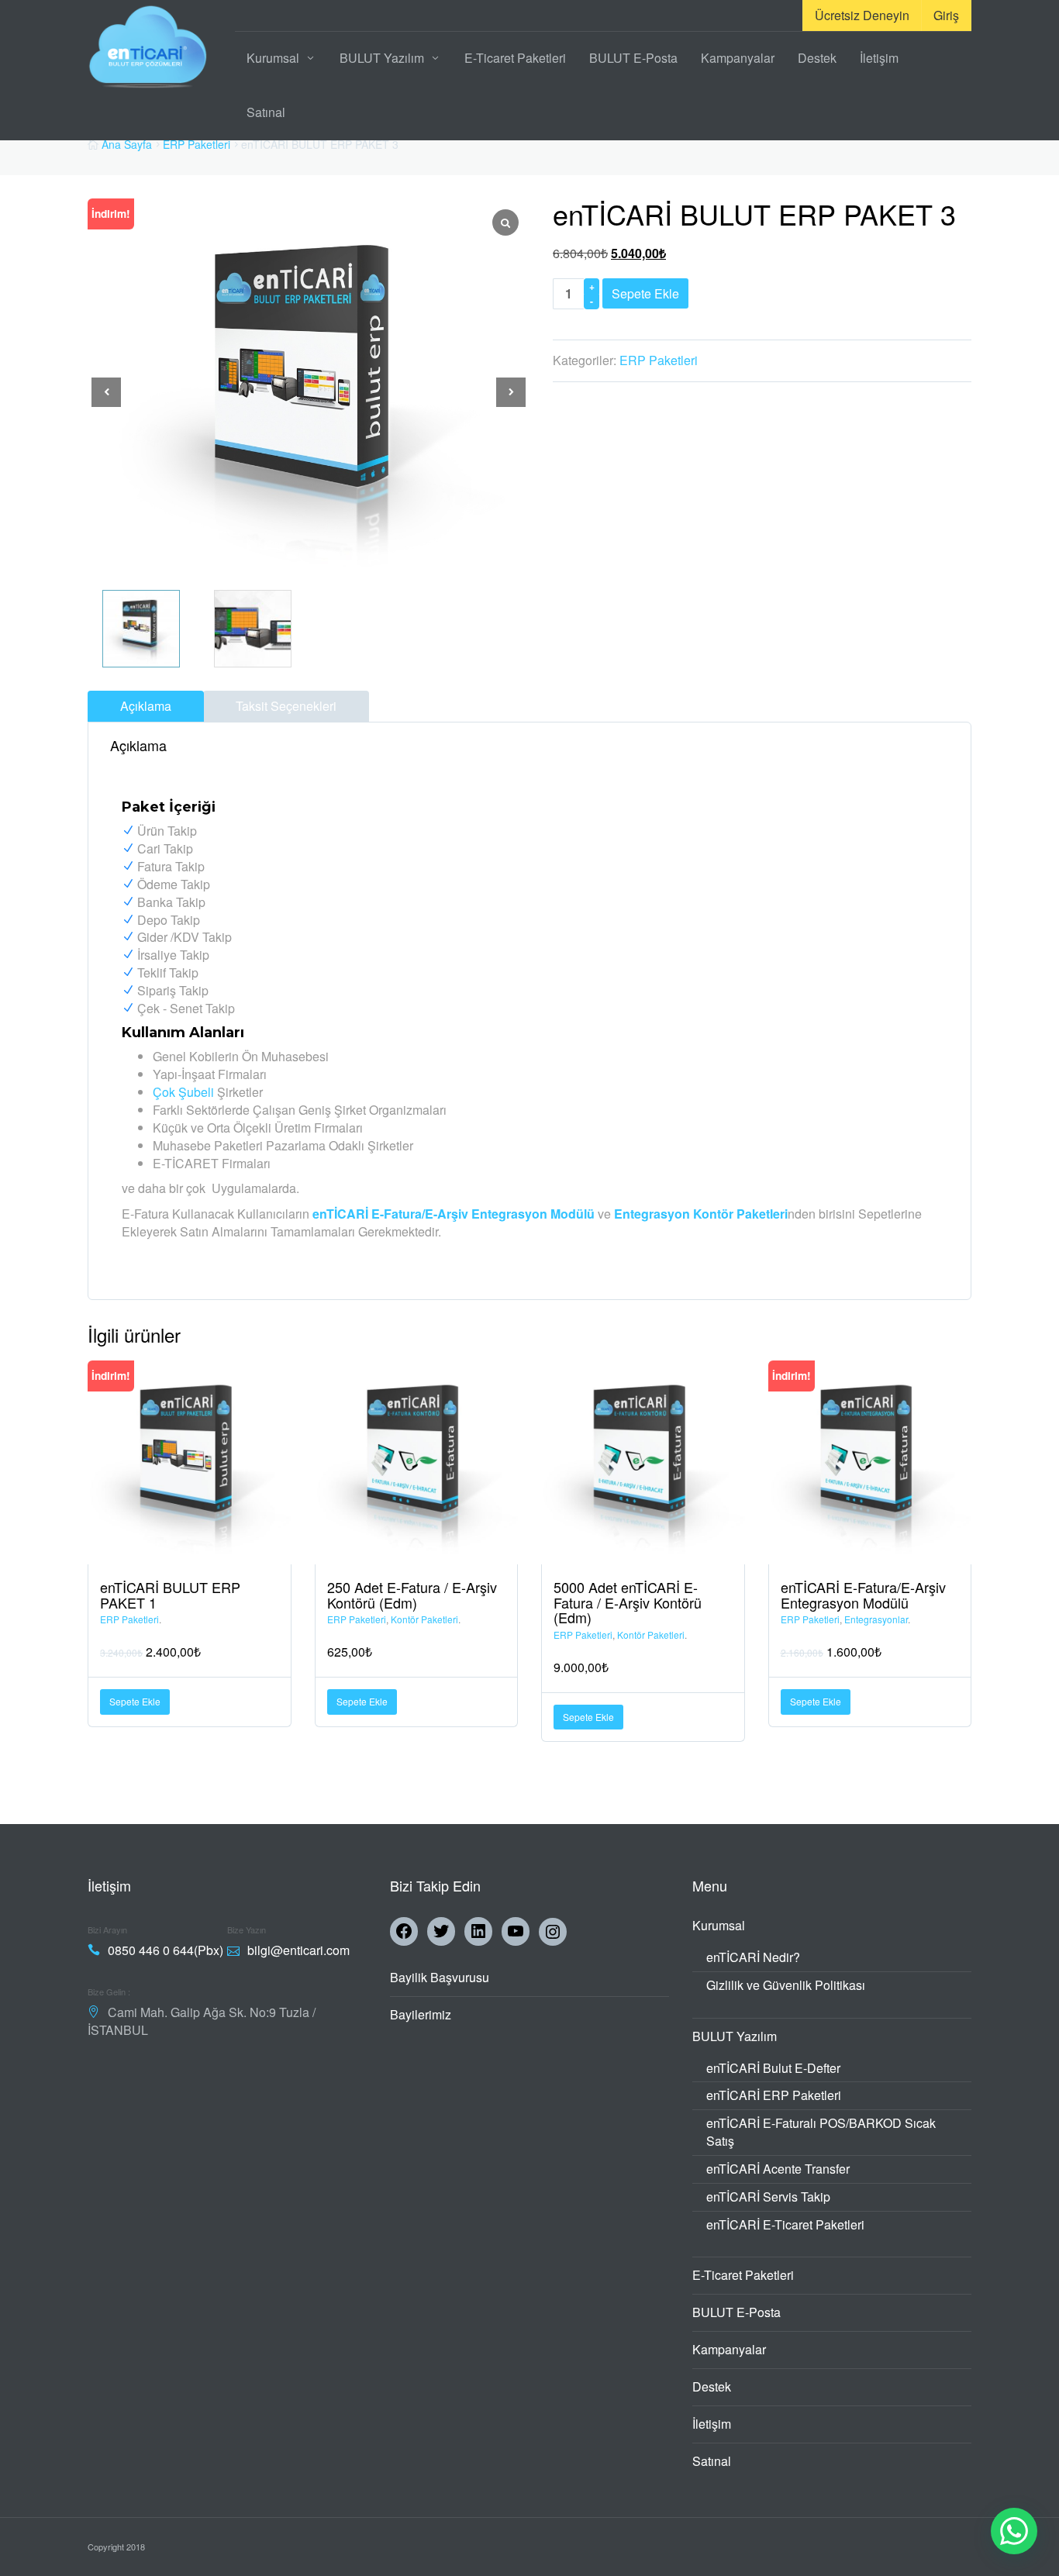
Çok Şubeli (183, 1092)
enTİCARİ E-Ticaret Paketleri (785, 2224)
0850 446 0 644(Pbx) (166, 1950)
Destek (817, 58)
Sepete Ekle (645, 293)
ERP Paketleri (197, 144)
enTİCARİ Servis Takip (768, 2197)
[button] (511, 392)
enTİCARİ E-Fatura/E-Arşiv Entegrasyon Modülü (454, 1214)
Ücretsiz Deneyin (862, 15)
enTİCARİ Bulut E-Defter (773, 2068)
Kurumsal (273, 58)
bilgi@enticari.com (298, 1950)
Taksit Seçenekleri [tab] (286, 706)
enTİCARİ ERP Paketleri (774, 2095)
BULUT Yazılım (382, 58)
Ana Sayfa (127, 144)
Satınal (266, 112)
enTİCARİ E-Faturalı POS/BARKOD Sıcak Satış (821, 2132)
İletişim (879, 58)
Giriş (946, 15)
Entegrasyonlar (876, 1619)
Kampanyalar (738, 58)
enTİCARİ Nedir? (753, 1957)
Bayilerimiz (421, 2014)
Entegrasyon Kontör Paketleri (701, 1214)
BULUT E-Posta (633, 58)
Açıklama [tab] (146, 706)
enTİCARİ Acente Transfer (778, 2169)
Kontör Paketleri (424, 1619)
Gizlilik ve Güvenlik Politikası (786, 1985)
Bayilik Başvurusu (440, 1977)
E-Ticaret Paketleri (515, 58)
